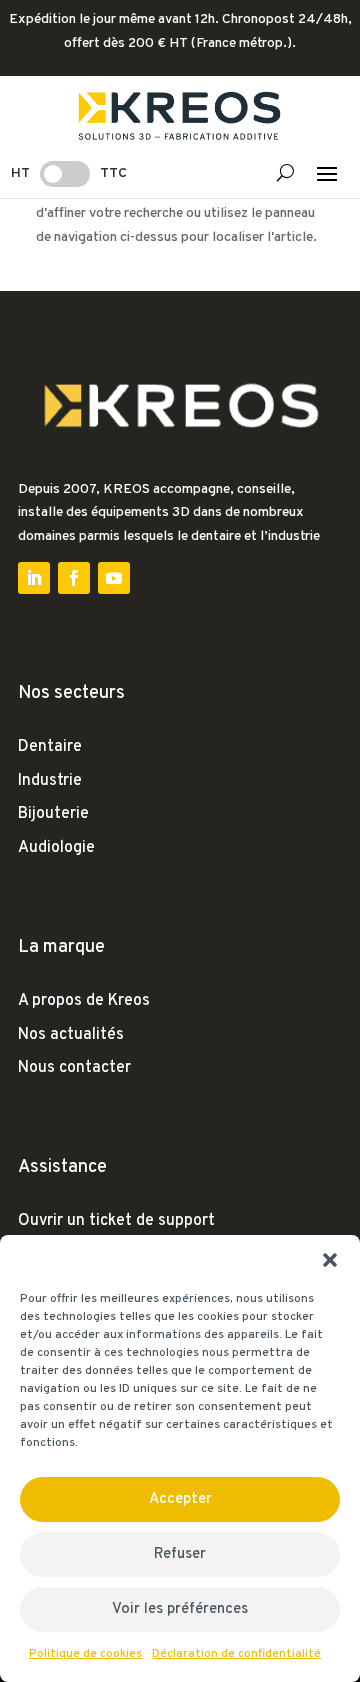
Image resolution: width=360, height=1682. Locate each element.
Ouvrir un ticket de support (116, 1221)
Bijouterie (53, 814)
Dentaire (50, 747)
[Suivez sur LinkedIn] (34, 578)
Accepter (180, 1499)
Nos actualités (71, 1035)
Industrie (50, 781)
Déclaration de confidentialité (236, 1654)
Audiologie (56, 848)
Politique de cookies (85, 1654)
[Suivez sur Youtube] (114, 578)
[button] (330, 1260)
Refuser (180, 1554)
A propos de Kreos (84, 1001)
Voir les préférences (180, 1609)
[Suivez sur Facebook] (74, 578)
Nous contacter (74, 1068)
